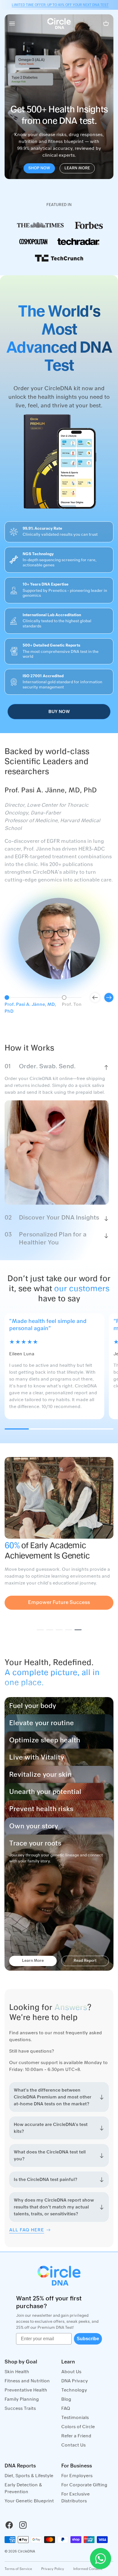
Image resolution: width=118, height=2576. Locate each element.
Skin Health (17, 2372)
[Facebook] (9, 2525)
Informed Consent (88, 2569)
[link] (40, 225)
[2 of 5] (50, 1630)
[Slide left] (95, 998)
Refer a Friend (76, 2436)
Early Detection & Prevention (23, 2488)
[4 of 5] (69, 1630)
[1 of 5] (40, 1630)
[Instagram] (23, 2525)
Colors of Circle (78, 2427)
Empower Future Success (59, 1603)
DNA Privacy (75, 2381)
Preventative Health (26, 2390)
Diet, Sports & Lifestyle (29, 2476)
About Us (71, 2372)
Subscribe (88, 2339)
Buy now (59, 712)
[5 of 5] (78, 1630)
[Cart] (106, 23)
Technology (74, 2390)
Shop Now (39, 168)
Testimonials (75, 2418)
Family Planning (22, 2399)
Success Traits (20, 2408)
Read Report (85, 1961)
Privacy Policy (53, 2569)
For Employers (77, 2476)
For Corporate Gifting (84, 2485)
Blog (66, 2399)
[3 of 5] (59, 1630)
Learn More (77, 168)
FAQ (66, 2408)
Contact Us (73, 2445)
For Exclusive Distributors (75, 2498)
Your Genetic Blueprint (29, 2501)
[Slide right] (109, 998)
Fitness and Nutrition (27, 2381)
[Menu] (12, 23)
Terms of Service (18, 2569)
